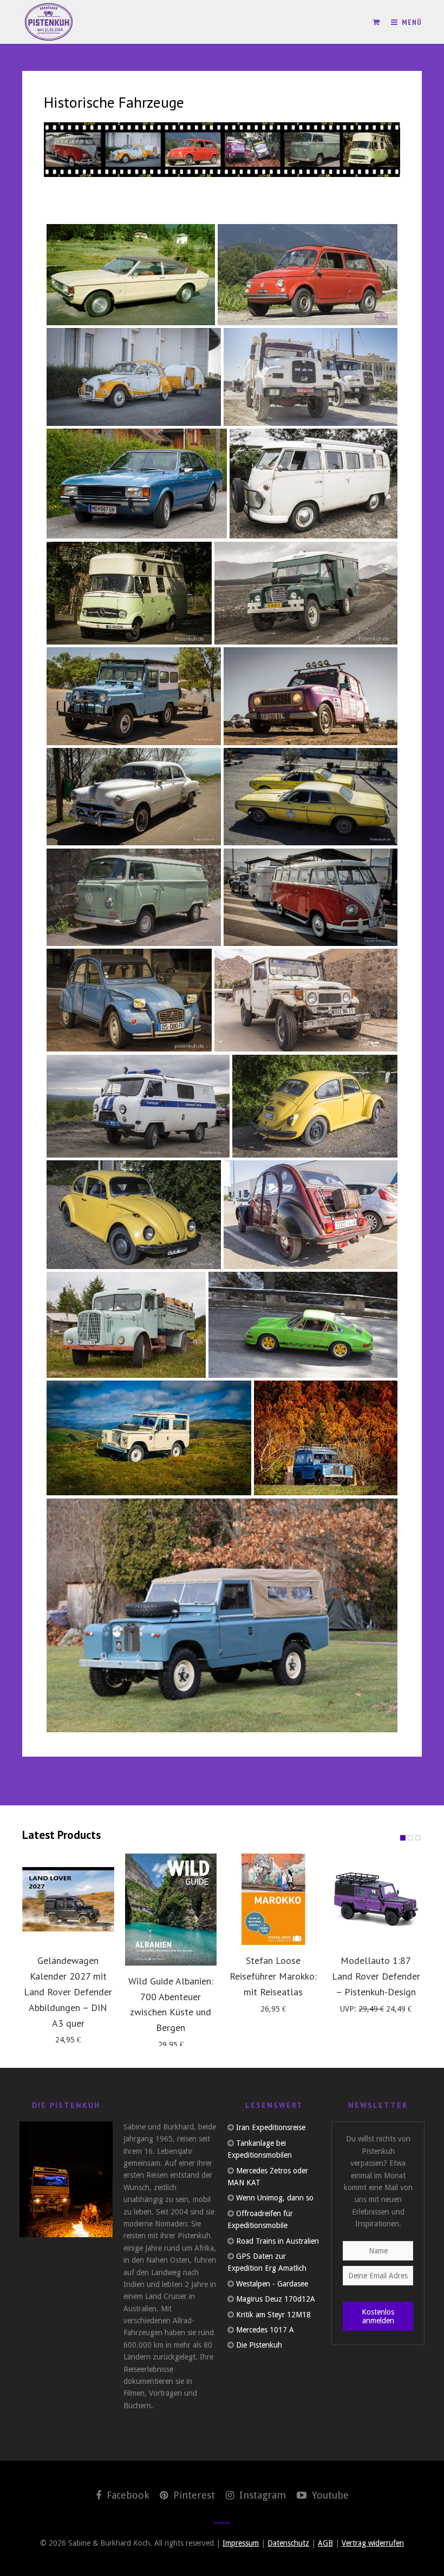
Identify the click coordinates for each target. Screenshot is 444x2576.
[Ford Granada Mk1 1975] (137, 484)
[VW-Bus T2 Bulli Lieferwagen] (134, 898)
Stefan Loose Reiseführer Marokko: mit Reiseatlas (273, 1976)
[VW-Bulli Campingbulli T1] (311, 898)
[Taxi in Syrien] (311, 797)
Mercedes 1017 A (265, 2330)
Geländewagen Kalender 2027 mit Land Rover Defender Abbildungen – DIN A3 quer (68, 1992)
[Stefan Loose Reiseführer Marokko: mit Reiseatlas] (273, 1900)
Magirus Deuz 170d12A (276, 2299)
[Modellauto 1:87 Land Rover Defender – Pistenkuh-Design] (376, 1900)
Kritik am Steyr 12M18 (273, 2315)
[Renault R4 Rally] (311, 696)
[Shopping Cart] (376, 22)
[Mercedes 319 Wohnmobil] (129, 593)
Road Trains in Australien (277, 2241)
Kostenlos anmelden (378, 2316)
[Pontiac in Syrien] (134, 797)
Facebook (126, 2495)
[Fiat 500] (308, 275)
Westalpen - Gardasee (272, 2284)
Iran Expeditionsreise (271, 2127)
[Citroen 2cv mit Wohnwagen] (134, 377)
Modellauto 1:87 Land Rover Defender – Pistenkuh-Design (376, 1976)
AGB (325, 2543)
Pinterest (193, 2495)
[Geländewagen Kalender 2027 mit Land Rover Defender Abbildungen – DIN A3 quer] (68, 1900)
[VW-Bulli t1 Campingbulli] (314, 484)
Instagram (261, 2495)
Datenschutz (288, 2543)
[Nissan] (134, 696)
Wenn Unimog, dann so (275, 2198)
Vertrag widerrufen (373, 2543)
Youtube (329, 2495)
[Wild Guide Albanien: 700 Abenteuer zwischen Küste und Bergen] (171, 1910)
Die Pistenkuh (259, 2345)
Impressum (241, 2543)
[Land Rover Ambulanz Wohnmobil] (306, 593)
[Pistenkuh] (49, 22)
